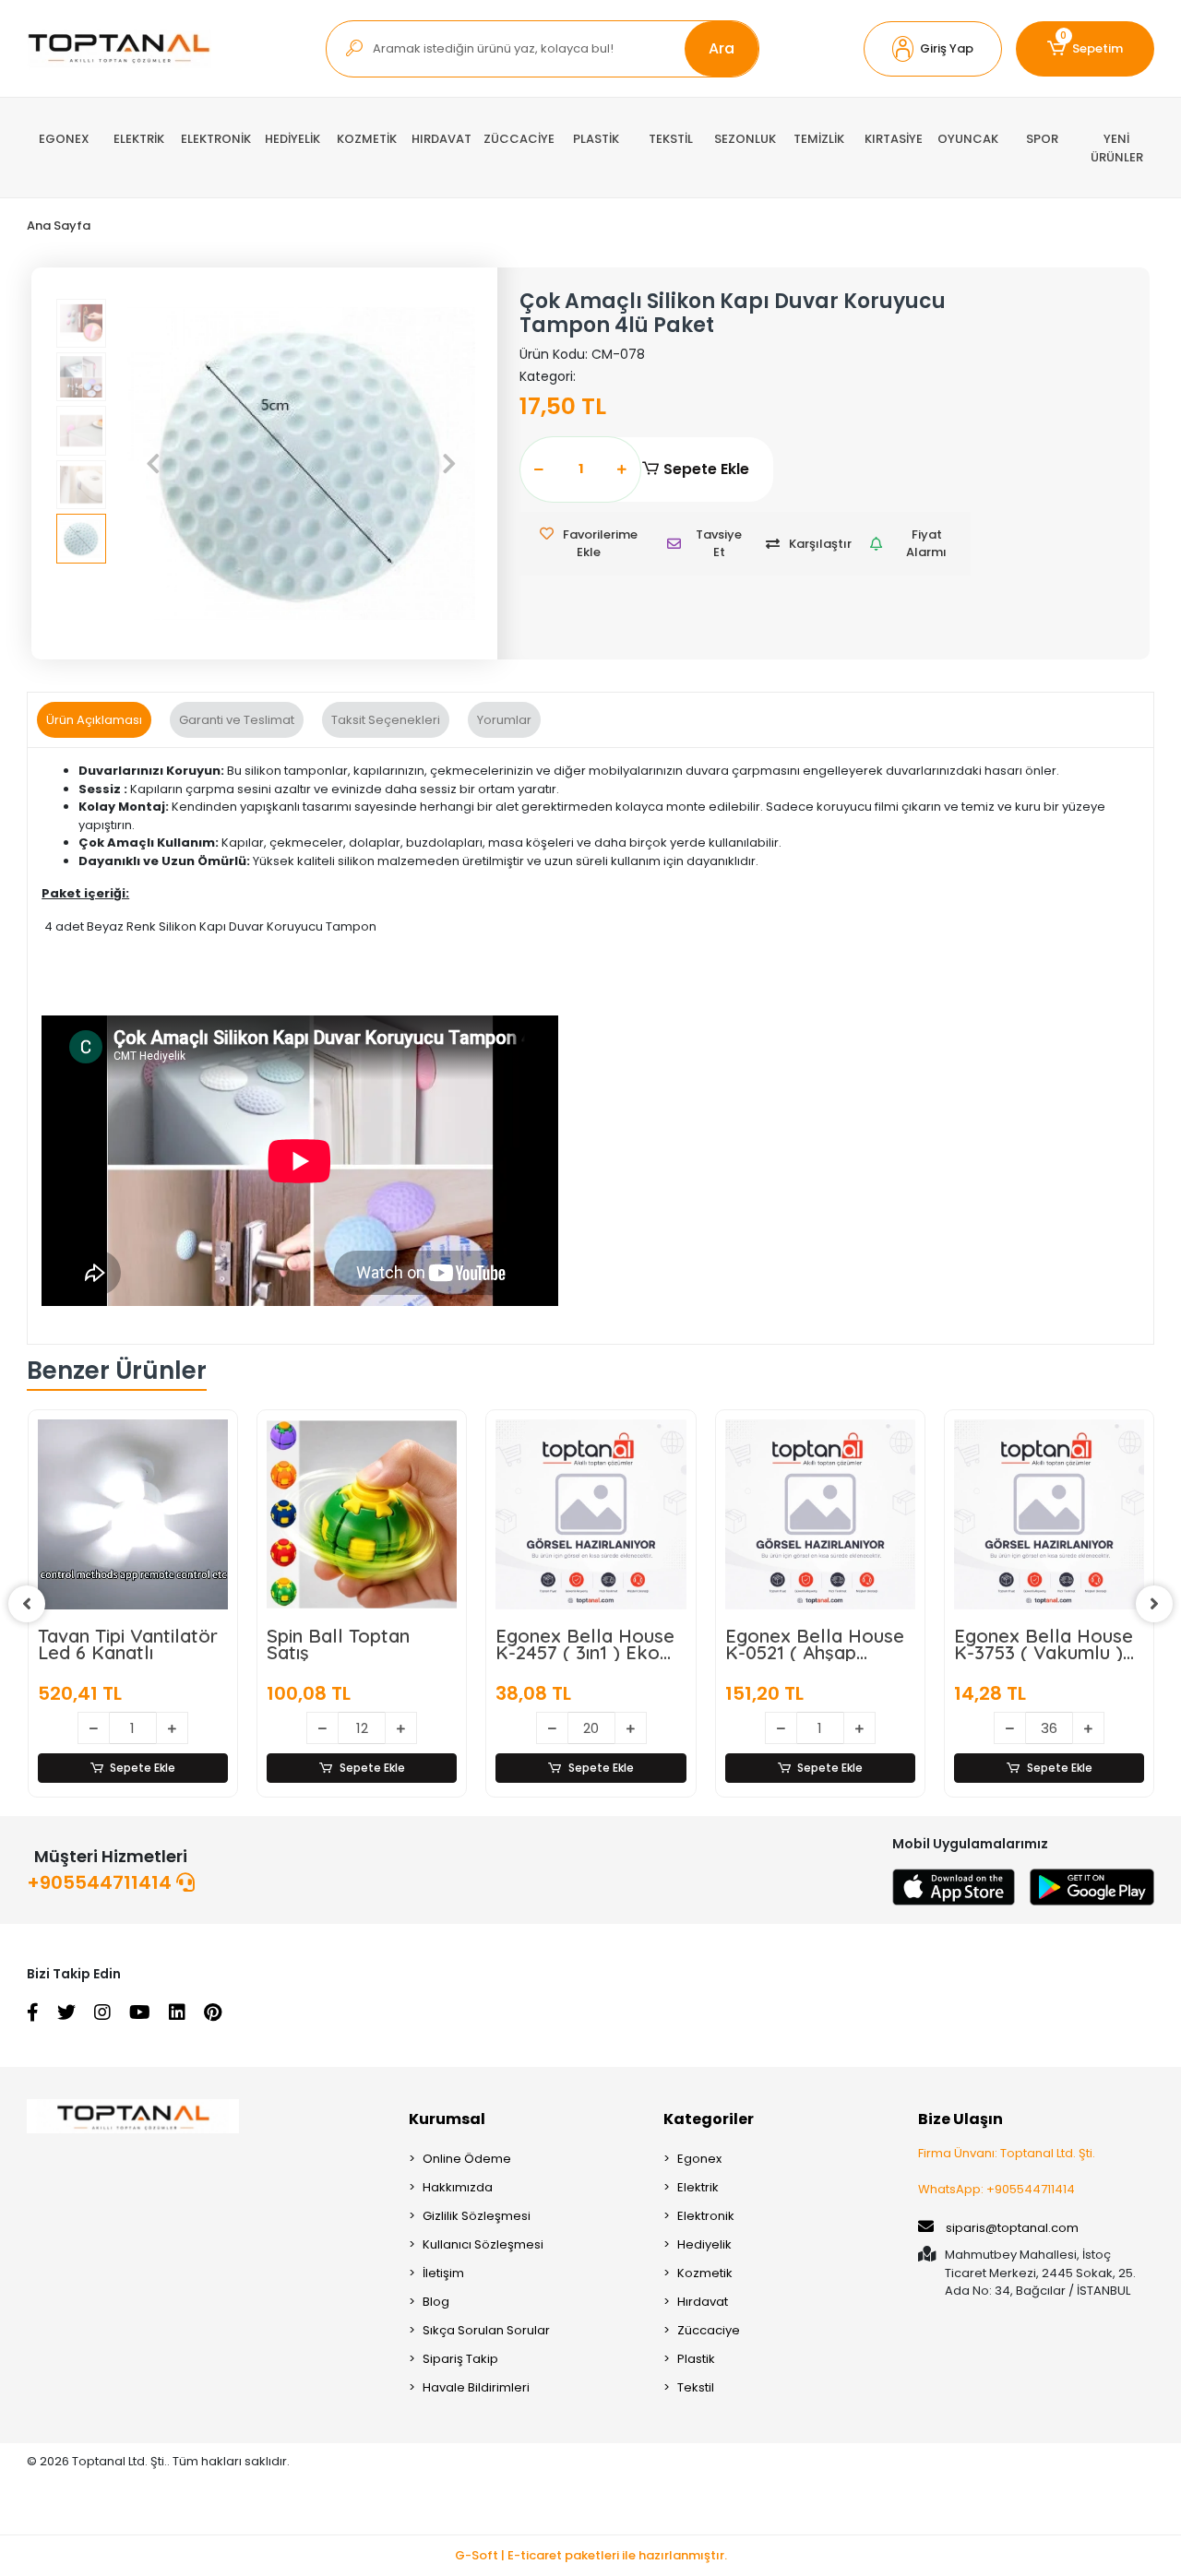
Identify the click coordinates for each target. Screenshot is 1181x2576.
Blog (436, 2302)
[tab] (94, 720)
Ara (722, 48)
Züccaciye (709, 2330)
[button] (933, 49)
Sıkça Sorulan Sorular (486, 2330)
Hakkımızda (458, 2187)
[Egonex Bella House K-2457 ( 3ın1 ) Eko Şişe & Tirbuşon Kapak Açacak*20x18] (590, 1514)
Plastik (696, 2359)
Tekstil (696, 2387)
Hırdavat (703, 2302)
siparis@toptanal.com (1012, 2228)
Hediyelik (704, 2244)
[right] (1154, 1604)
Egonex (699, 2159)
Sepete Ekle (706, 469)
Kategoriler (709, 2119)
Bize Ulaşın (960, 2119)
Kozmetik (705, 2273)
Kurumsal (447, 2119)
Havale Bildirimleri (476, 2387)
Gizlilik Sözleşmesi (477, 2216)
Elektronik (706, 2216)
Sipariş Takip (460, 2359)
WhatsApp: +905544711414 (996, 2189)
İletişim (443, 2273)
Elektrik (698, 2187)
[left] (27, 1604)
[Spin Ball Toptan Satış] (362, 1514)
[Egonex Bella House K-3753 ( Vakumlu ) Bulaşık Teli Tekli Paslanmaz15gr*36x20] (1049, 1514)
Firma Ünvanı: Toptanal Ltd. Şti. (1007, 2153)
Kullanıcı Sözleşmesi (483, 2244)
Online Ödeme (467, 2159)
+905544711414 (101, 1882)
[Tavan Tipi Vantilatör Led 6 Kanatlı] (133, 1514)
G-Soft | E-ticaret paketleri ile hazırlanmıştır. (591, 2555)
